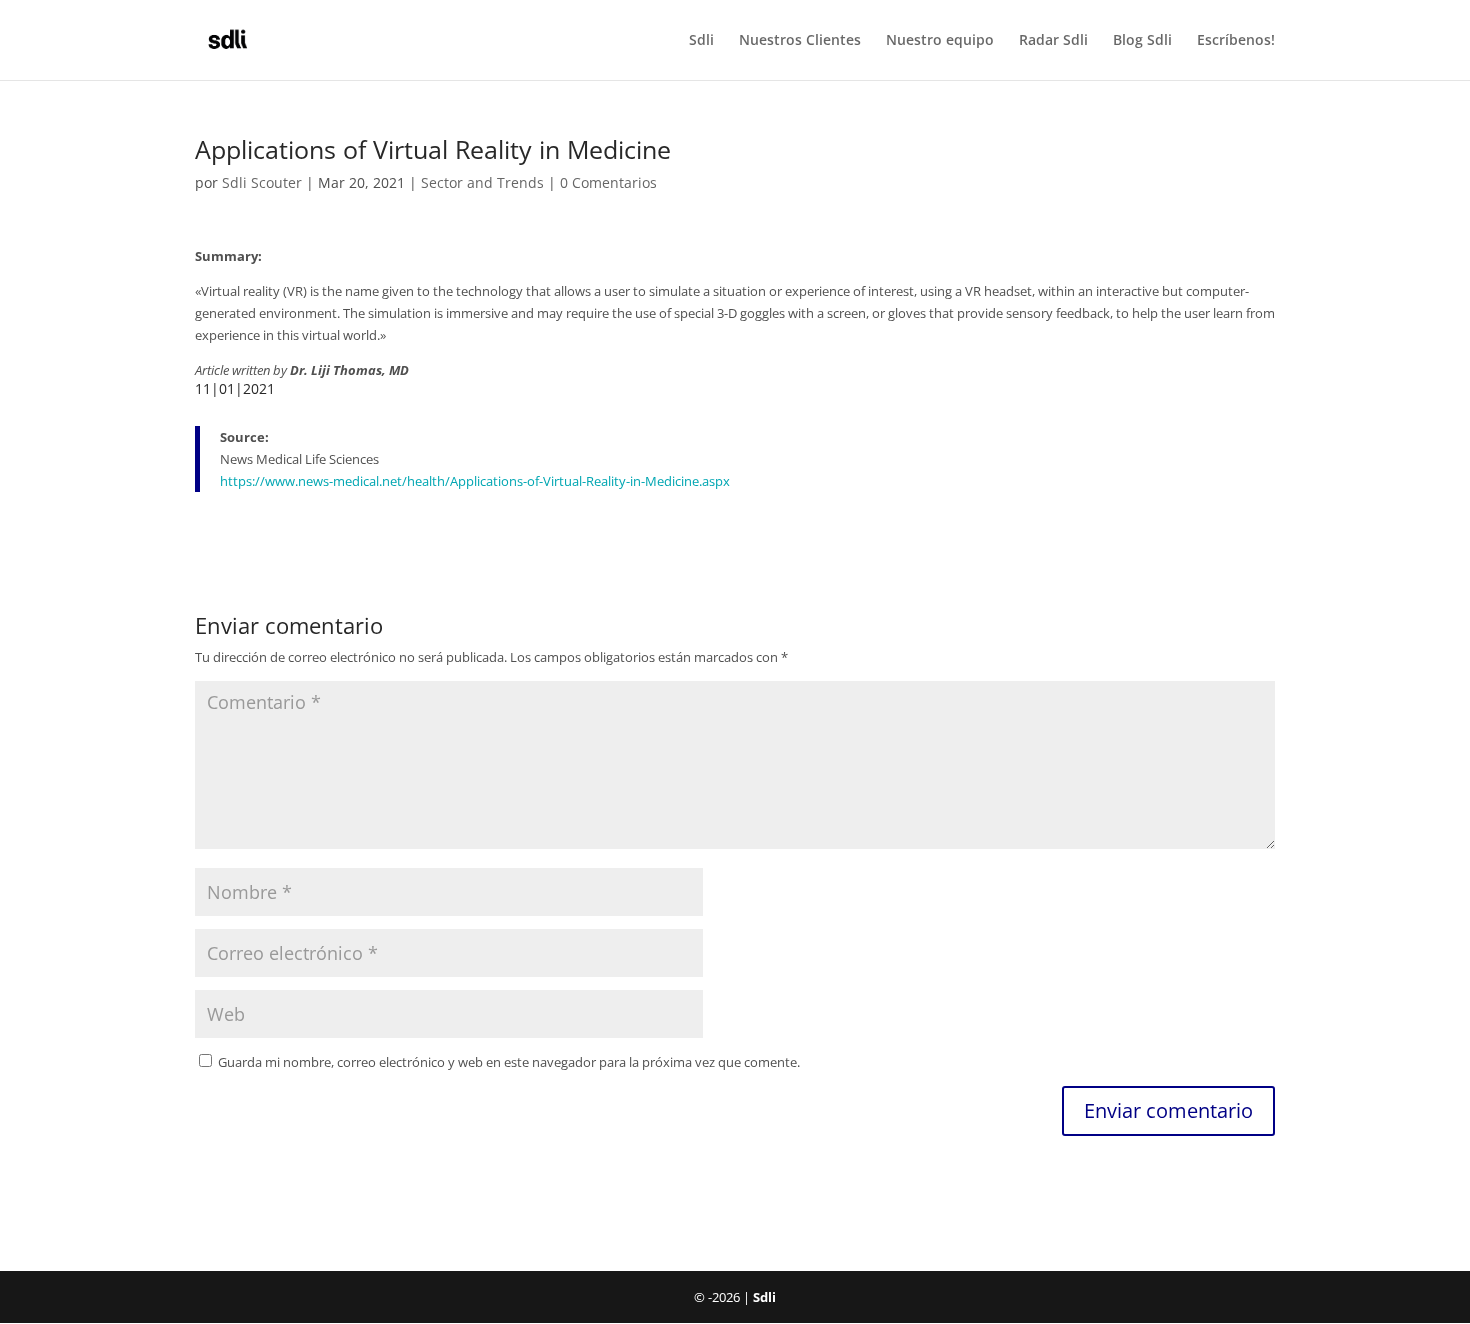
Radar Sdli (1053, 41)
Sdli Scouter (262, 182)
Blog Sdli (1142, 41)
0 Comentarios (608, 182)
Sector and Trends (482, 182)
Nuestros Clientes (800, 41)
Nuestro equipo (940, 41)
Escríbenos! (1236, 41)
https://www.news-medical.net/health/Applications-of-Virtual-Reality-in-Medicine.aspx (475, 481)
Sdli (701, 41)
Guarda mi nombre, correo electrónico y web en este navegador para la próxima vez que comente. (509, 1062)
